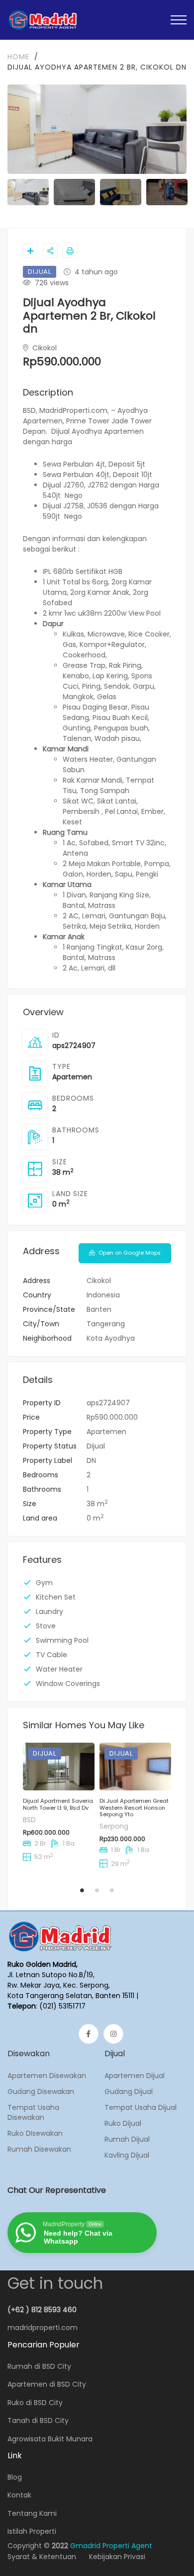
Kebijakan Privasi (117, 2557)
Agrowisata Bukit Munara (50, 2439)
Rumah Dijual (127, 2139)
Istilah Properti (32, 2531)
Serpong (114, 1826)
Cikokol (44, 348)
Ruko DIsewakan (35, 2133)
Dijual (96, 1446)
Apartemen (72, 1077)
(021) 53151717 (62, 2006)
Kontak (19, 2495)
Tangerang (106, 1324)
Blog (15, 2477)
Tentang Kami (32, 2513)
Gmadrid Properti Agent (111, 2546)
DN (91, 1460)
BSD (29, 1820)
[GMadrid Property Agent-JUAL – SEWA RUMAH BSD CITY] (43, 20)
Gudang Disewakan (41, 2092)
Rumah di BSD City (39, 2366)
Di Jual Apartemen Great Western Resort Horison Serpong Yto (134, 1808)
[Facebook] (89, 2034)
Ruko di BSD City (35, 2403)
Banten (99, 1309)
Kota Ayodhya (111, 1338)
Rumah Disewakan (39, 2149)
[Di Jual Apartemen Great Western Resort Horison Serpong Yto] (135, 1767)
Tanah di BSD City (38, 2420)
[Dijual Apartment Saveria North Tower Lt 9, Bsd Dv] (59, 1767)
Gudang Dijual (129, 2092)
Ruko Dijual (123, 2123)
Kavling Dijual (127, 2155)
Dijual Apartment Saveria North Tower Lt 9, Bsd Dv (58, 1804)
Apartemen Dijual (135, 2076)
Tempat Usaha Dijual (141, 2107)
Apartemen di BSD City (47, 2384)
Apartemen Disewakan (47, 2076)
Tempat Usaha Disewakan (33, 2112)
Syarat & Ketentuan (42, 2557)
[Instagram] (113, 2034)
